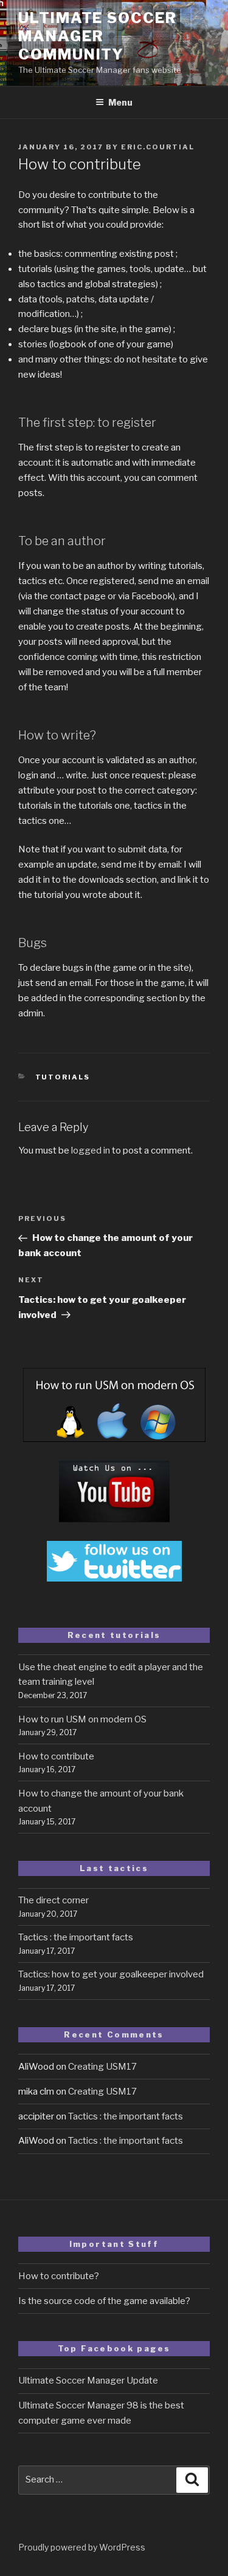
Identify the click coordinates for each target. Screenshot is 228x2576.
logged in (91, 1150)
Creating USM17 (102, 2067)
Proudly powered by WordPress (82, 2547)
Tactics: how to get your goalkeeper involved (111, 1974)
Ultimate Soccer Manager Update (88, 2381)
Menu (120, 102)
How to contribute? (59, 2276)
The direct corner (54, 1900)
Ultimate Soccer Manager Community (98, 36)
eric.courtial (158, 147)
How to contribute (56, 1756)
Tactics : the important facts (76, 1937)
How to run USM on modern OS (82, 1719)
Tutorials (63, 1077)
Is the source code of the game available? (104, 2301)
